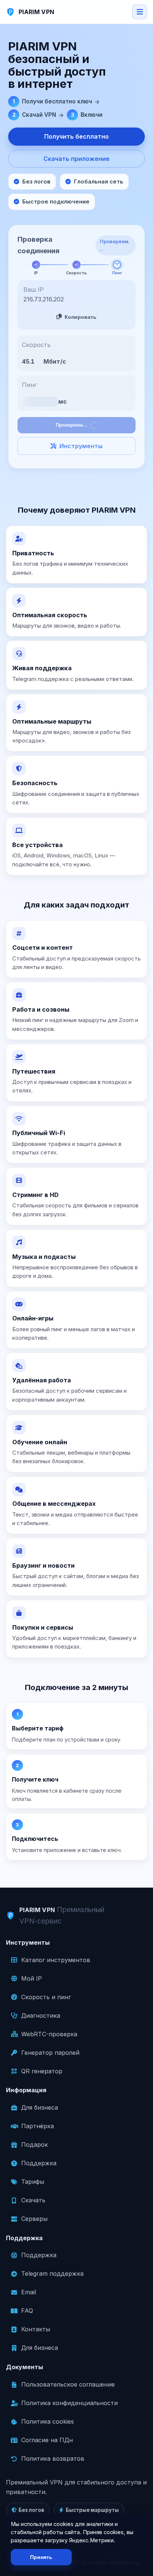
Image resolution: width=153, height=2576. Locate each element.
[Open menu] (140, 12)
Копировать (81, 306)
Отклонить (109, 2557)
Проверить (80, 414)
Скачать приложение (76, 159)
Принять (41, 2557)
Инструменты (81, 435)
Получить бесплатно (76, 136)
